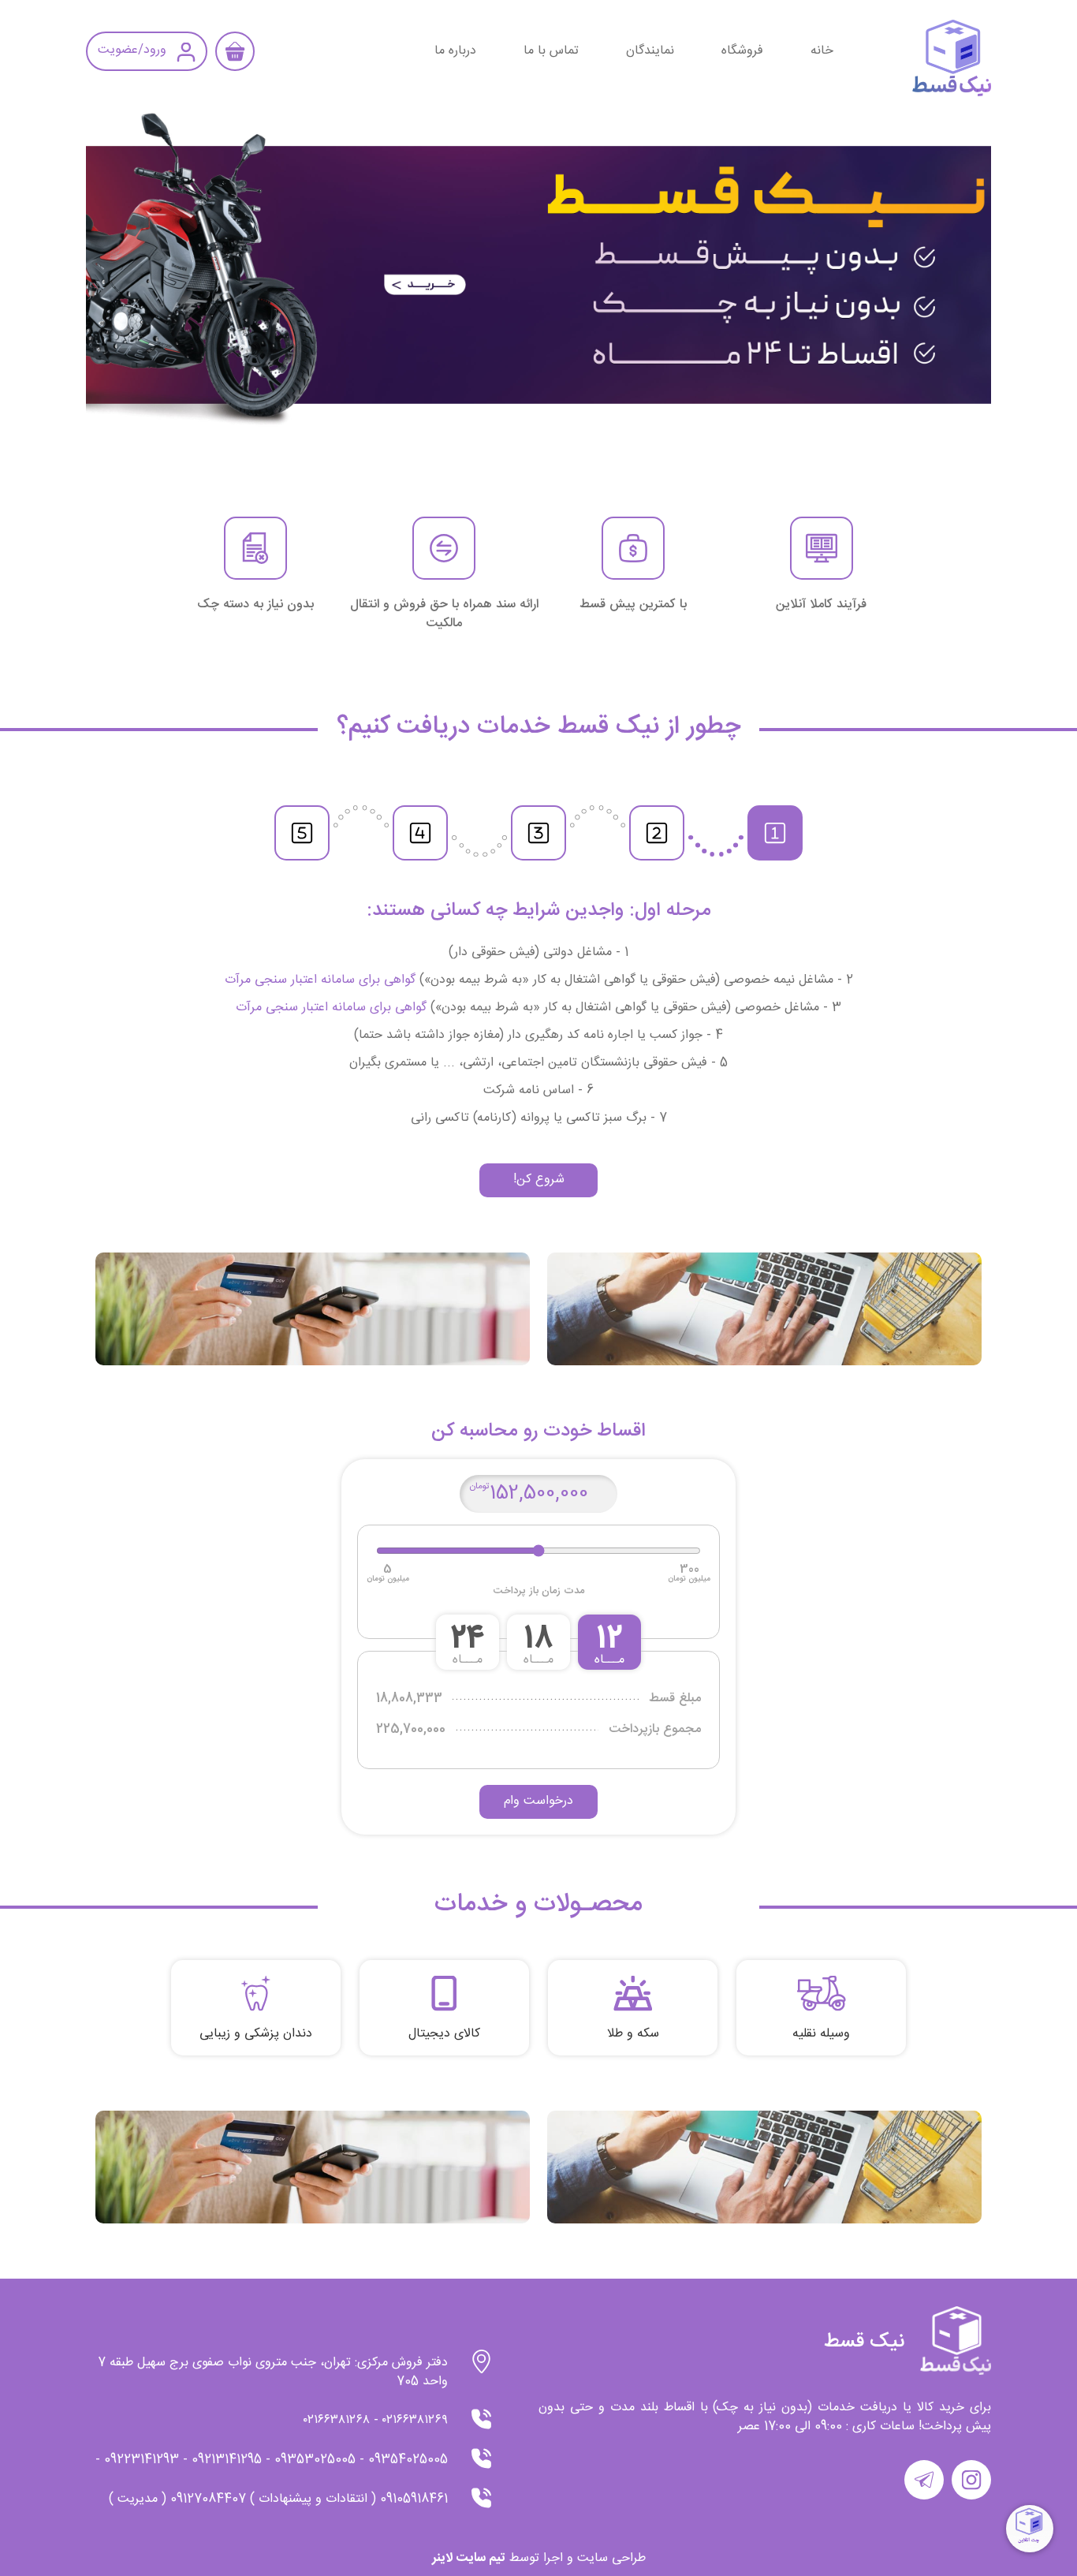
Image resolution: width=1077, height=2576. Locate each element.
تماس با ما (551, 51)
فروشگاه (742, 51)
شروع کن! (539, 1180)
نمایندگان (650, 51)
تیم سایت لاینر (469, 2558)
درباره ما (455, 51)
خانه (822, 51)
